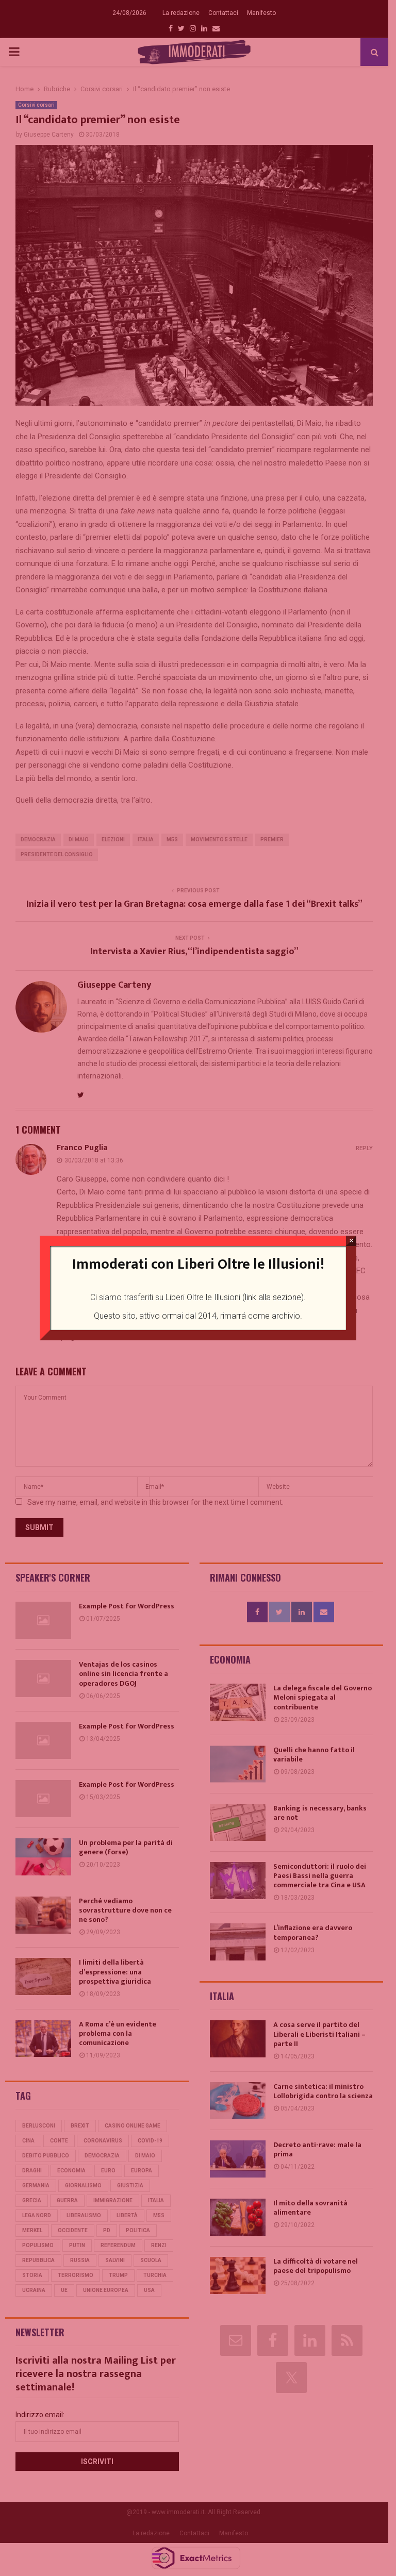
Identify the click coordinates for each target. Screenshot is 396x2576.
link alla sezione (273, 1297)
